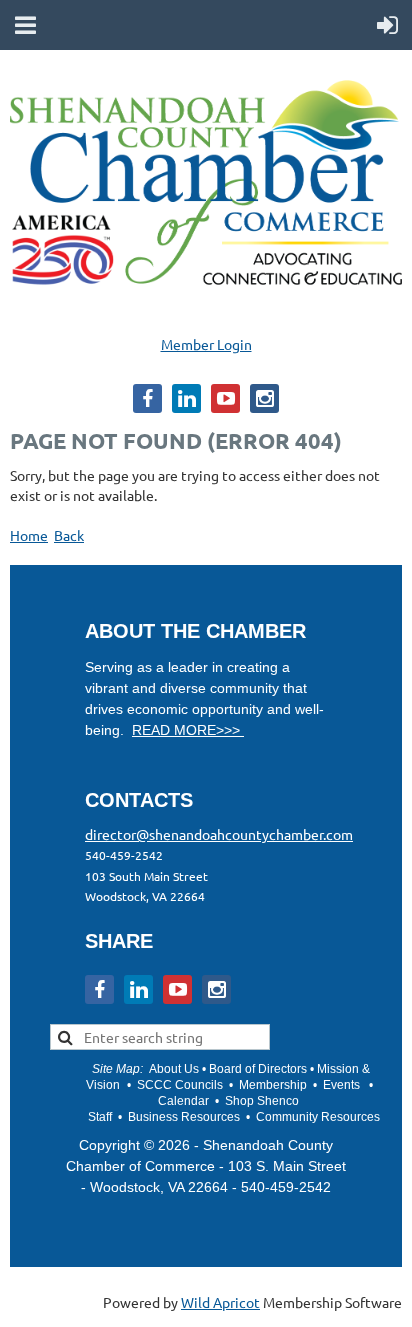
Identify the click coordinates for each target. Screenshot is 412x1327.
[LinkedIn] (186, 398)
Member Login (206, 344)
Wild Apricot (220, 1302)
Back (69, 535)
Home (29, 535)
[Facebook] (147, 398)
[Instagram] (264, 398)
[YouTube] (225, 398)
